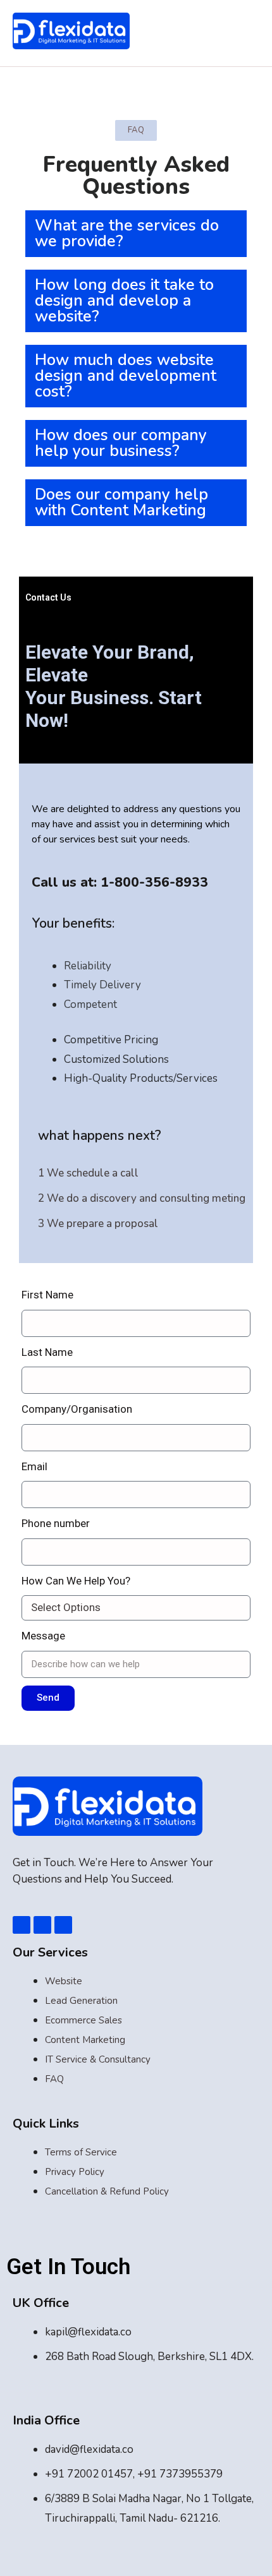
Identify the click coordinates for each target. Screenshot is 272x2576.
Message (43, 1636)
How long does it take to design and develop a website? (124, 301)
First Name (47, 1295)
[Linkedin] (42, 1925)
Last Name (47, 1352)
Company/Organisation (77, 1409)
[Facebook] (22, 1925)
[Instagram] (63, 1925)
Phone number (56, 1523)
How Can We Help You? (76, 1581)
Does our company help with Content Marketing (121, 502)
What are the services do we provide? (127, 233)
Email (34, 1466)
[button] (136, 234)
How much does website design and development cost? (126, 376)
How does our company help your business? (121, 443)
